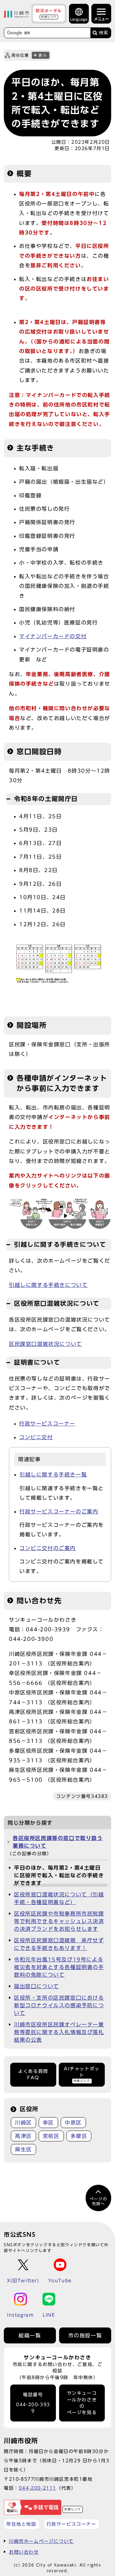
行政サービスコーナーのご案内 (59, 1512)
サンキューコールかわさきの (82, 2403)
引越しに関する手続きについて (48, 1285)
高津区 (23, 2136)
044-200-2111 (38, 2488)
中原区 (73, 2123)
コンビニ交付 (36, 1437)
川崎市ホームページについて (41, 2541)
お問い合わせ (24, 2552)
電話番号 (33, 2403)
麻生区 (23, 2149)
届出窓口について (37, 1986)
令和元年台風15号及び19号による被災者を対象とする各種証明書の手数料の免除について (59, 1967)
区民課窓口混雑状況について (46, 1344)
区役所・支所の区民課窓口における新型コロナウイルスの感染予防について (59, 2005)
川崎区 (23, 2123)
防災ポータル (49, 13)
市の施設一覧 (85, 2335)
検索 (103, 33)
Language (79, 19)
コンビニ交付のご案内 (48, 1548)
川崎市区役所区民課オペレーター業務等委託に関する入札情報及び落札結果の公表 (59, 2032)
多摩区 (79, 2136)
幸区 (48, 2123)
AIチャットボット (82, 2075)
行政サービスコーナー (47, 1424)
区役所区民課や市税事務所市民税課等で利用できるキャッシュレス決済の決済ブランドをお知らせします (59, 1921)
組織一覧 (30, 2335)
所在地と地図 (21, 2524)
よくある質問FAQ (33, 2075)
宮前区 (51, 2136)
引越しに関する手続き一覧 (53, 1475)
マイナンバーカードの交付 (53, 636)
